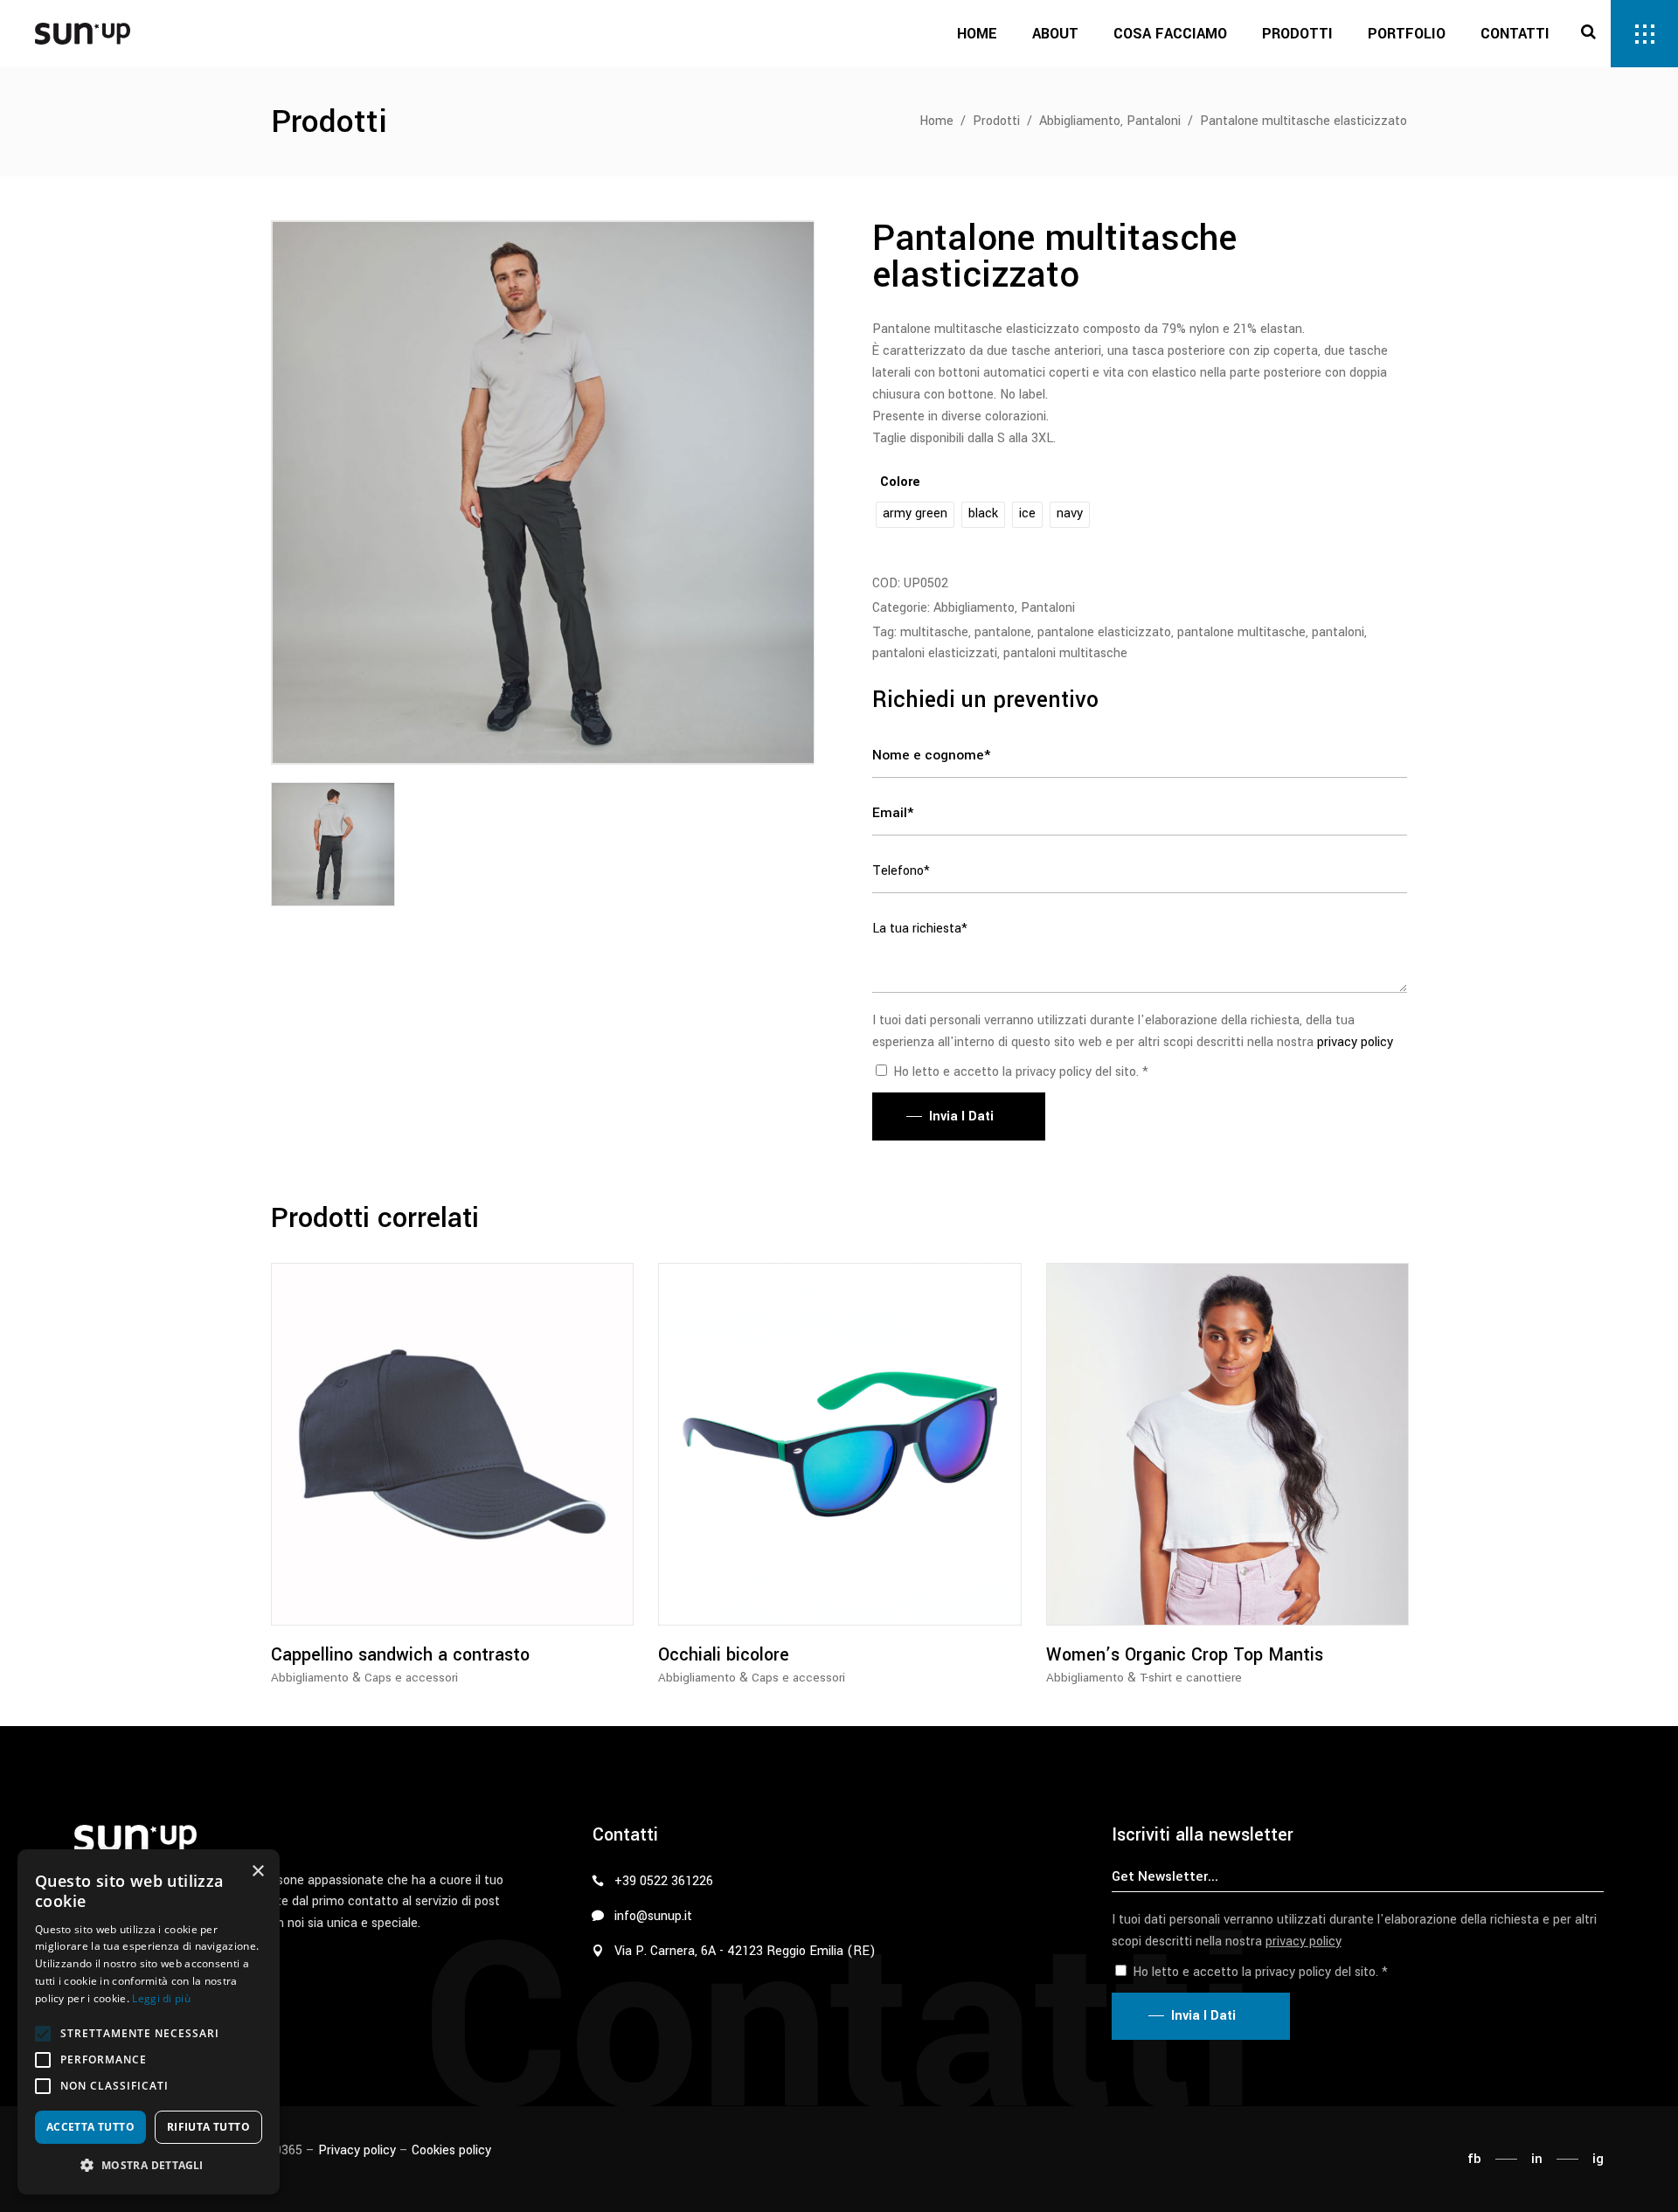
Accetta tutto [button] (90, 2127)
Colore (900, 482)
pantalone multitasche (1241, 632)
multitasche (934, 632)
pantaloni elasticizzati (935, 653)
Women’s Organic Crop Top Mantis (1185, 1655)
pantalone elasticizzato (1104, 632)
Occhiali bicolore (724, 1655)
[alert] (149, 2022)
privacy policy (1355, 1042)
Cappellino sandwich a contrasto (400, 1655)
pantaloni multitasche (1065, 653)
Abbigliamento (1080, 121)
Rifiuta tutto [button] (208, 2127)
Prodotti (996, 121)
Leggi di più (161, 1998)
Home (936, 121)
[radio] (915, 515)
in (1537, 2159)
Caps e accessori (411, 1678)
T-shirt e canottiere (1191, 1678)
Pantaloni (1154, 121)
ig (1598, 2159)
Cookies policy (451, 2150)
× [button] (257, 1872)
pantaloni (1338, 632)
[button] (43, 2034)
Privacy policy (357, 2150)
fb (1474, 2159)
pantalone (1003, 632)
